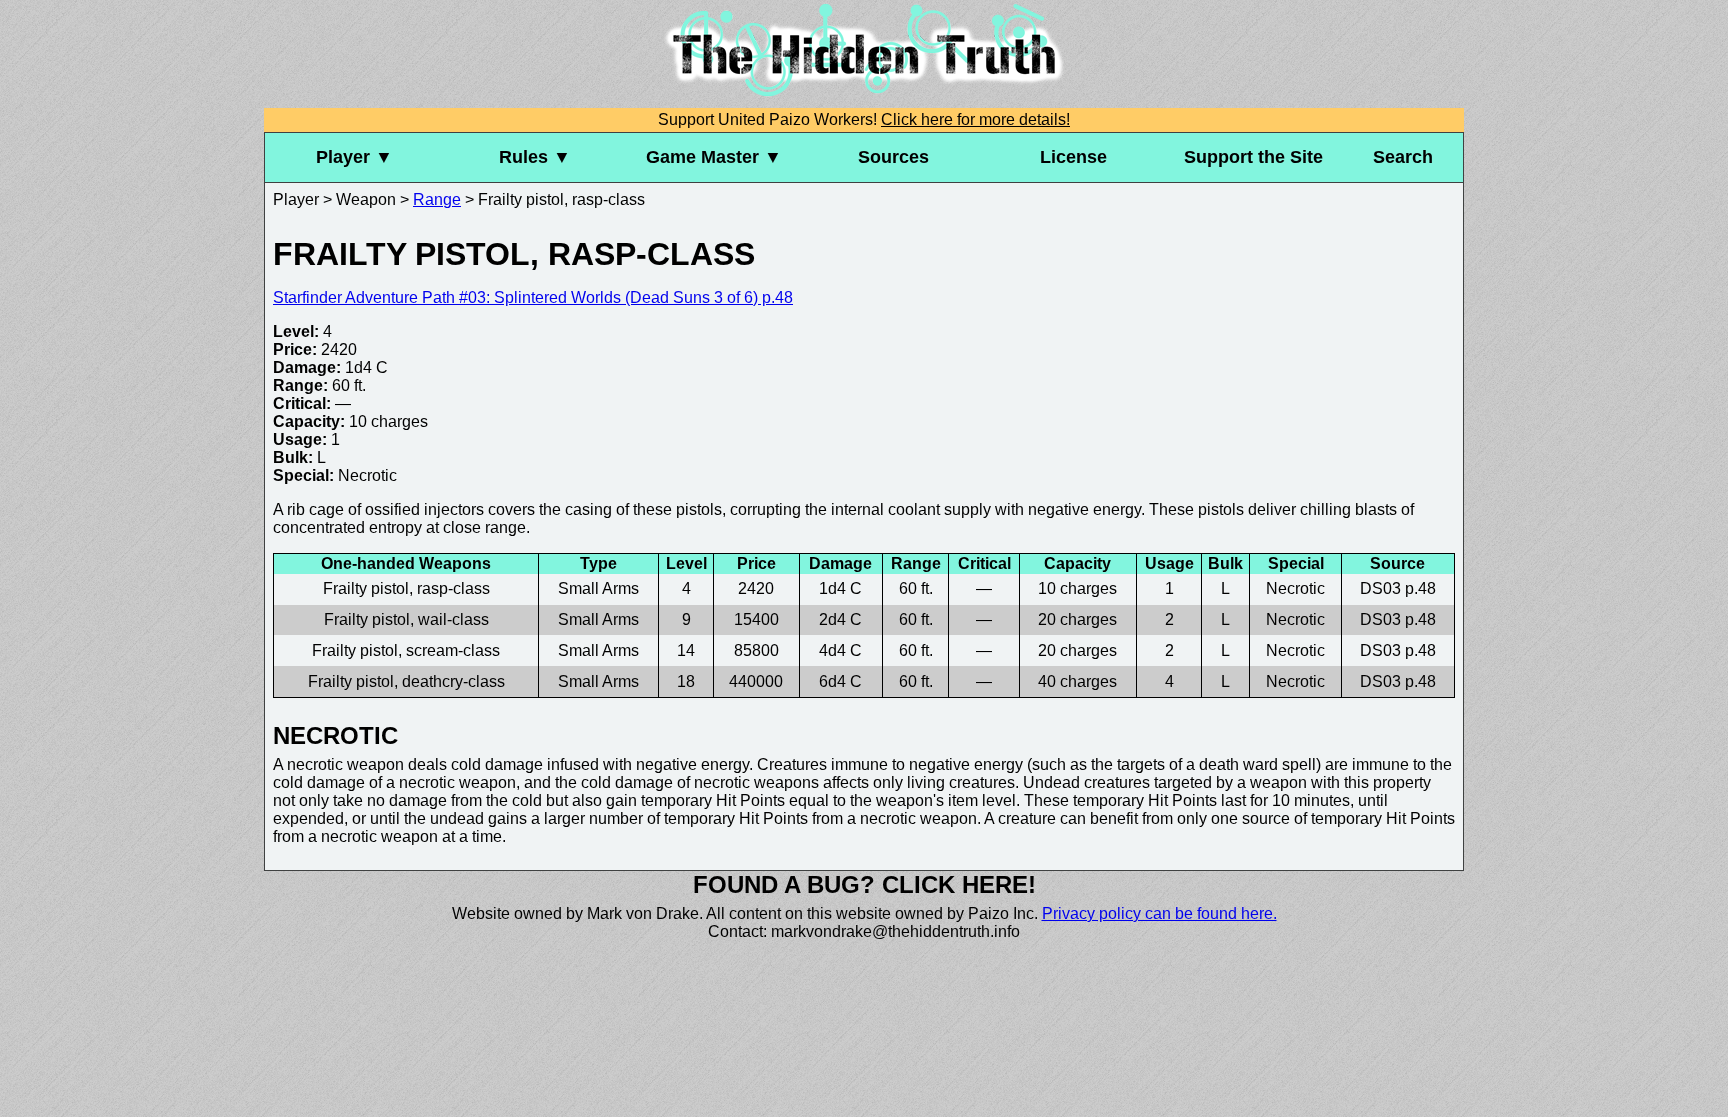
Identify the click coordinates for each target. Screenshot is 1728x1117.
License (1073, 157)
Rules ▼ (535, 157)
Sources (893, 157)
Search (1403, 157)
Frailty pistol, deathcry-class (406, 681)
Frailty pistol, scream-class (406, 650)
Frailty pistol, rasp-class (406, 588)
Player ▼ (354, 157)
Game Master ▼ (714, 157)
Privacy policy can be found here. (1159, 913)
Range (437, 199)
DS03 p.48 (1398, 588)
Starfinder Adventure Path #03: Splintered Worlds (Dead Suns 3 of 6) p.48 (533, 297)
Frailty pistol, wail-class (406, 619)
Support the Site (1253, 157)
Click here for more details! (975, 119)
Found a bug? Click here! (864, 884)
